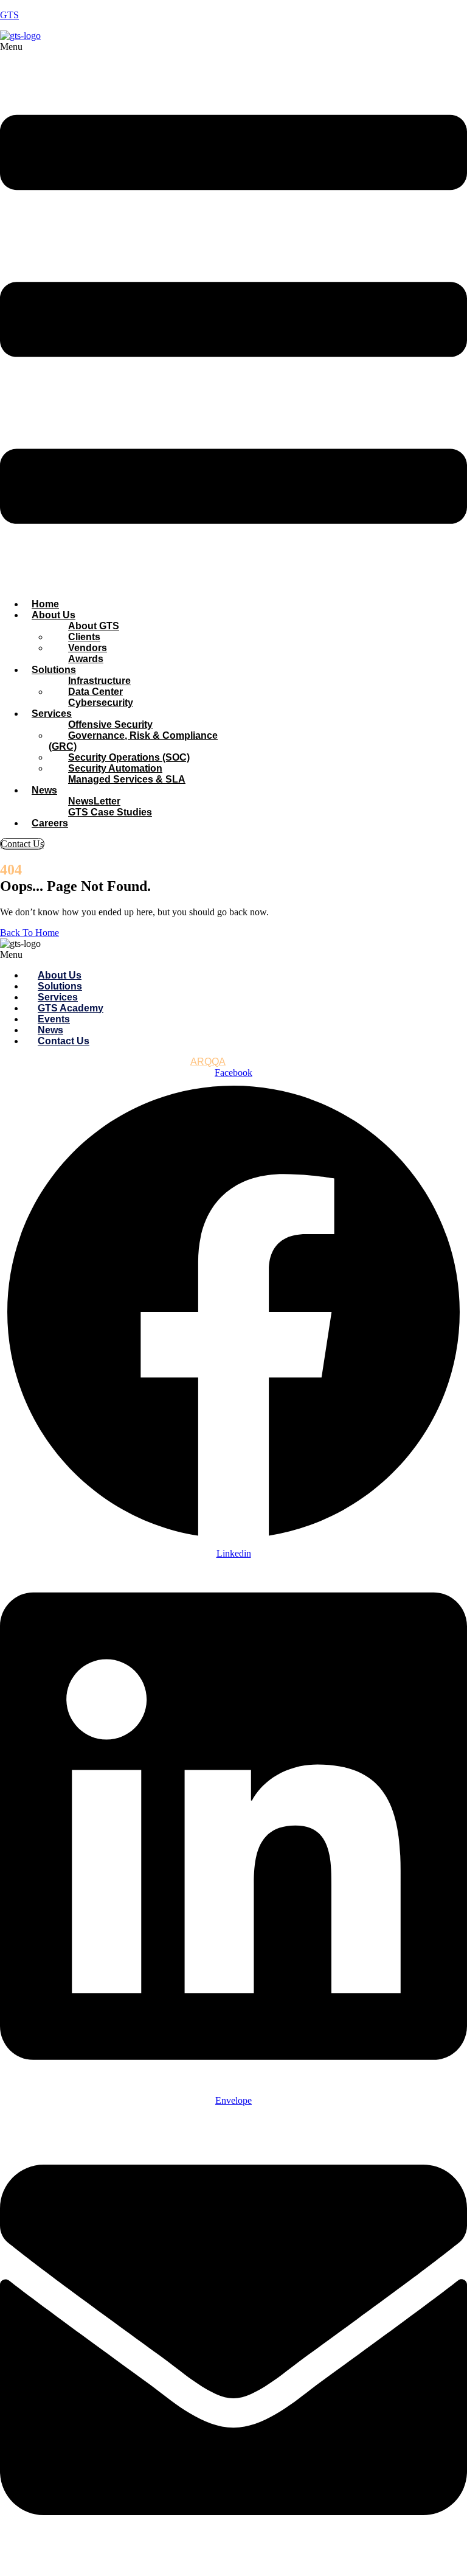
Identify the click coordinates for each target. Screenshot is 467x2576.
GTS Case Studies (110, 812)
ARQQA (208, 1062)
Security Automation (115, 768)
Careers (50, 823)
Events (54, 1019)
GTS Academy (71, 1008)
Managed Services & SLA (127, 779)
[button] (233, 315)
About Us (54, 615)
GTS (9, 15)
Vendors (88, 648)
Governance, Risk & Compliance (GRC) (133, 741)
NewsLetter (94, 801)
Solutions (54, 670)
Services (52, 714)
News (44, 790)
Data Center (95, 692)
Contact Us (64, 1041)
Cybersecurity (101, 703)
